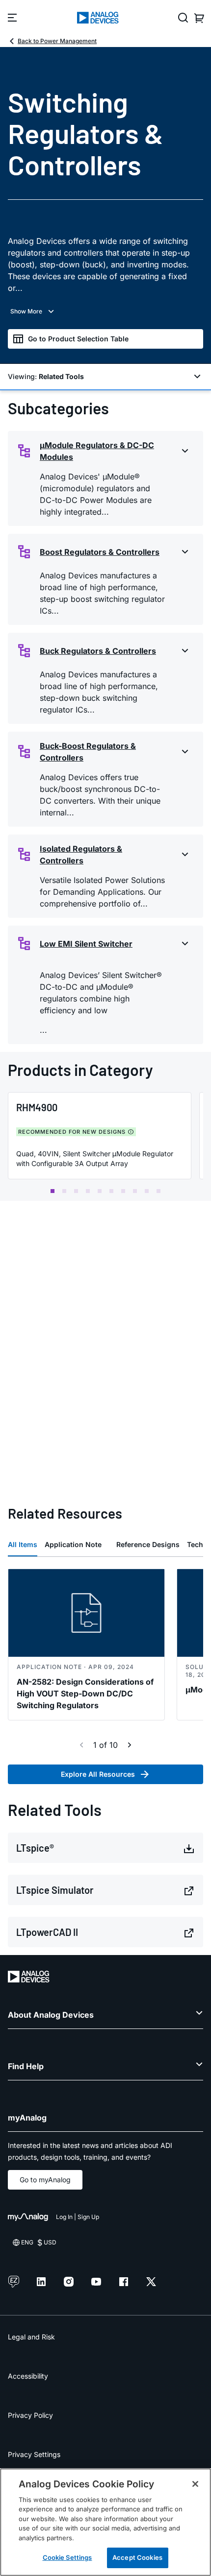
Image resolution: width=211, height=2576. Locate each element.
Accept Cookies (137, 2557)
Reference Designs (148, 1544)
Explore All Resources (98, 1774)
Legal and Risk (31, 2337)
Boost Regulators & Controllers (100, 552)
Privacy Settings (34, 2454)
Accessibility (28, 2376)
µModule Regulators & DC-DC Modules (97, 451)
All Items (23, 1544)
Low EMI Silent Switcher (86, 944)
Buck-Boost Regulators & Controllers (88, 752)
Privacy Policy (30, 2415)
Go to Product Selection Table (78, 339)
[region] (105, 2522)
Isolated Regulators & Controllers (81, 855)
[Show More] (105, 311)
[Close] (195, 2484)
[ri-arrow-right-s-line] (130, 1745)
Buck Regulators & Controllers (98, 651)
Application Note (73, 1544)
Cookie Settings (67, 2557)
